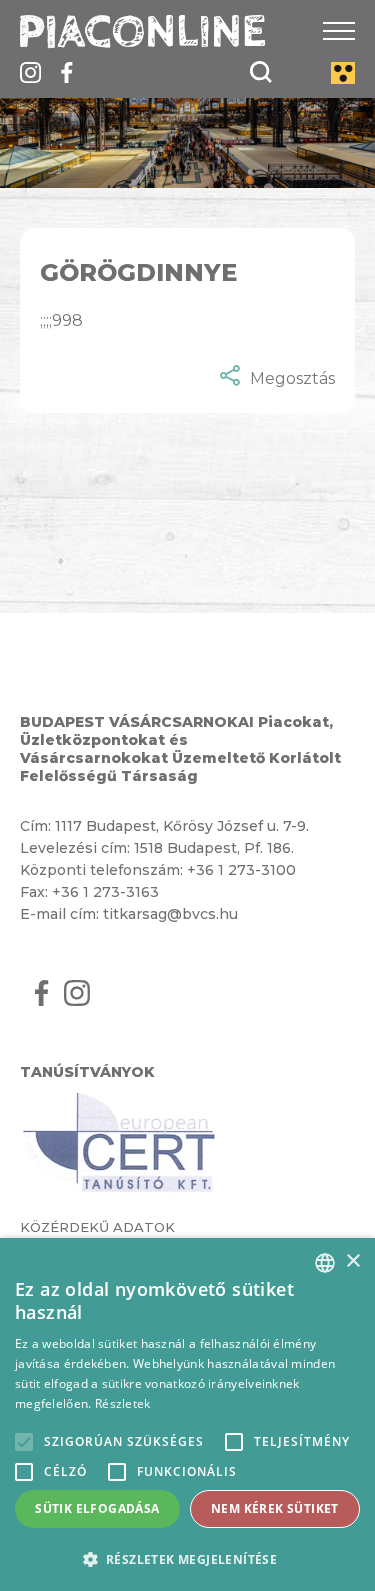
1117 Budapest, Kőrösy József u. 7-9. (182, 826)
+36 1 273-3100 (241, 870)
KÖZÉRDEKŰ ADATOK (97, 1227)
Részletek (123, 1403)
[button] (187, 1558)
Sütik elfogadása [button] (97, 1508)
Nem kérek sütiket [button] (275, 1508)
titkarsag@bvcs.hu (170, 914)
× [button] (352, 1261)
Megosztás (292, 378)
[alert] (187, 1414)
